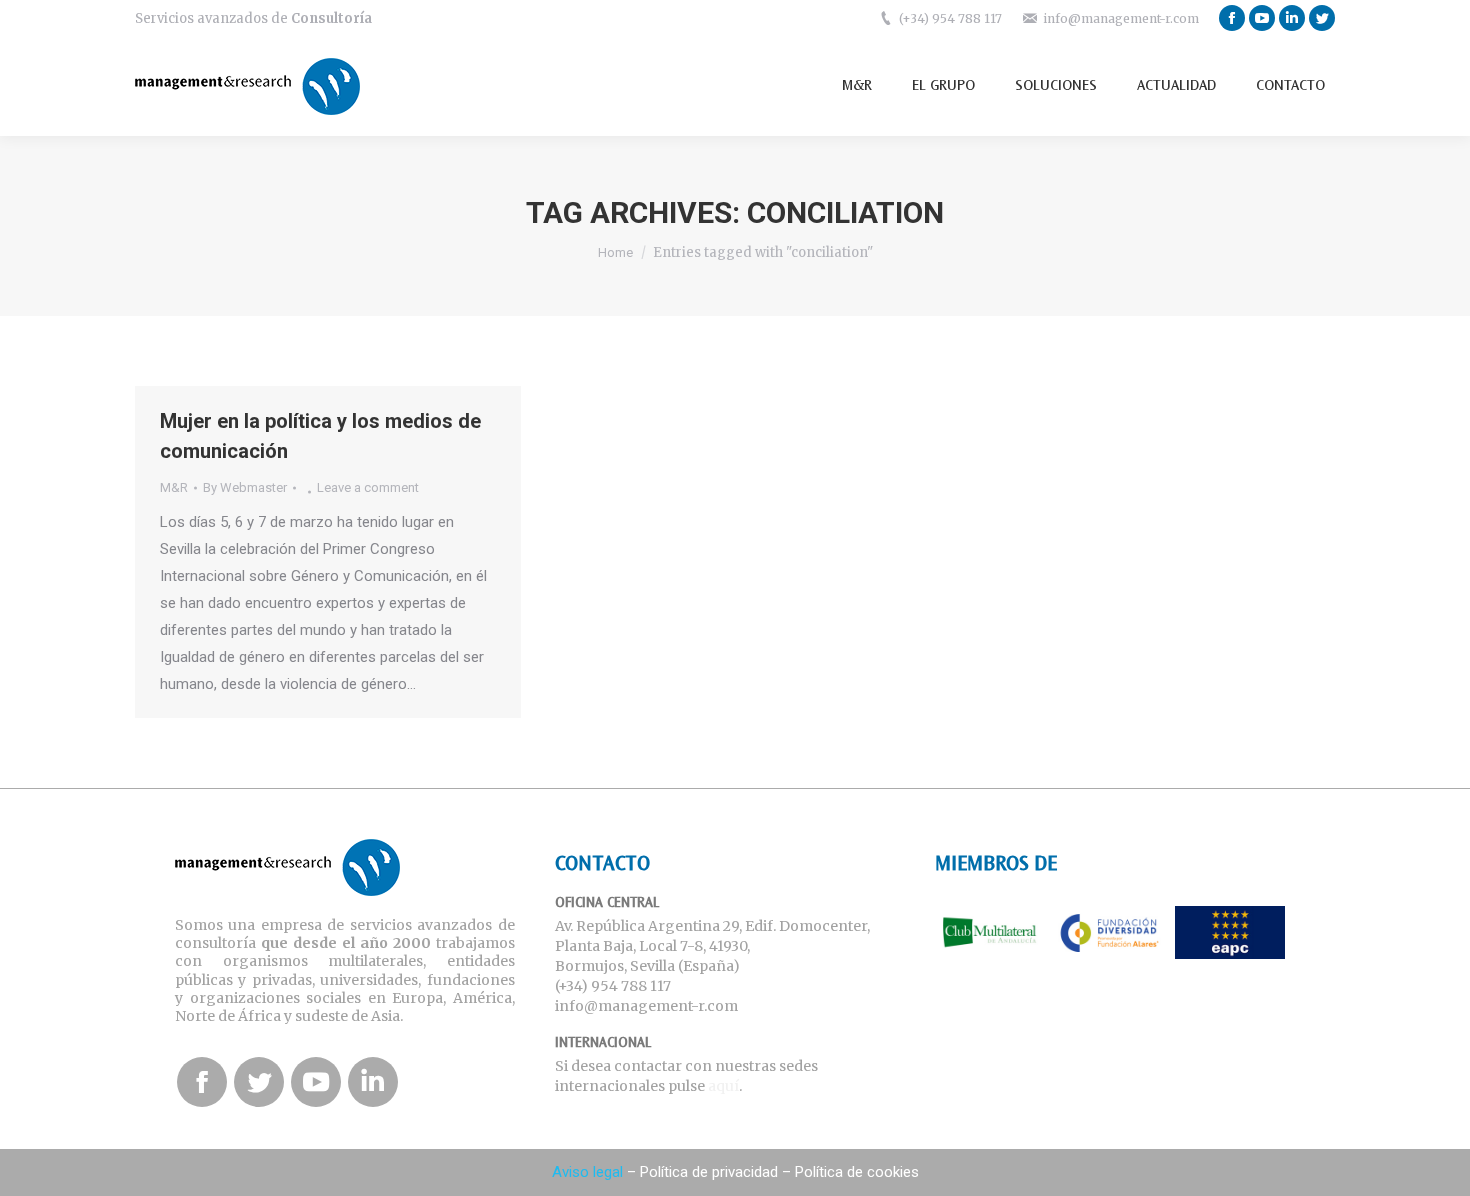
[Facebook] (1232, 18)
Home (615, 252)
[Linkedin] (1292, 18)
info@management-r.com (1121, 18)
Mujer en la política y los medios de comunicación (320, 436)
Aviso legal (587, 1172)
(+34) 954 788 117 (950, 18)
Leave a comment (368, 487)
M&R (174, 487)
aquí (723, 1086)
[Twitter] (1322, 18)
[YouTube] (1262, 18)
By (245, 487)
